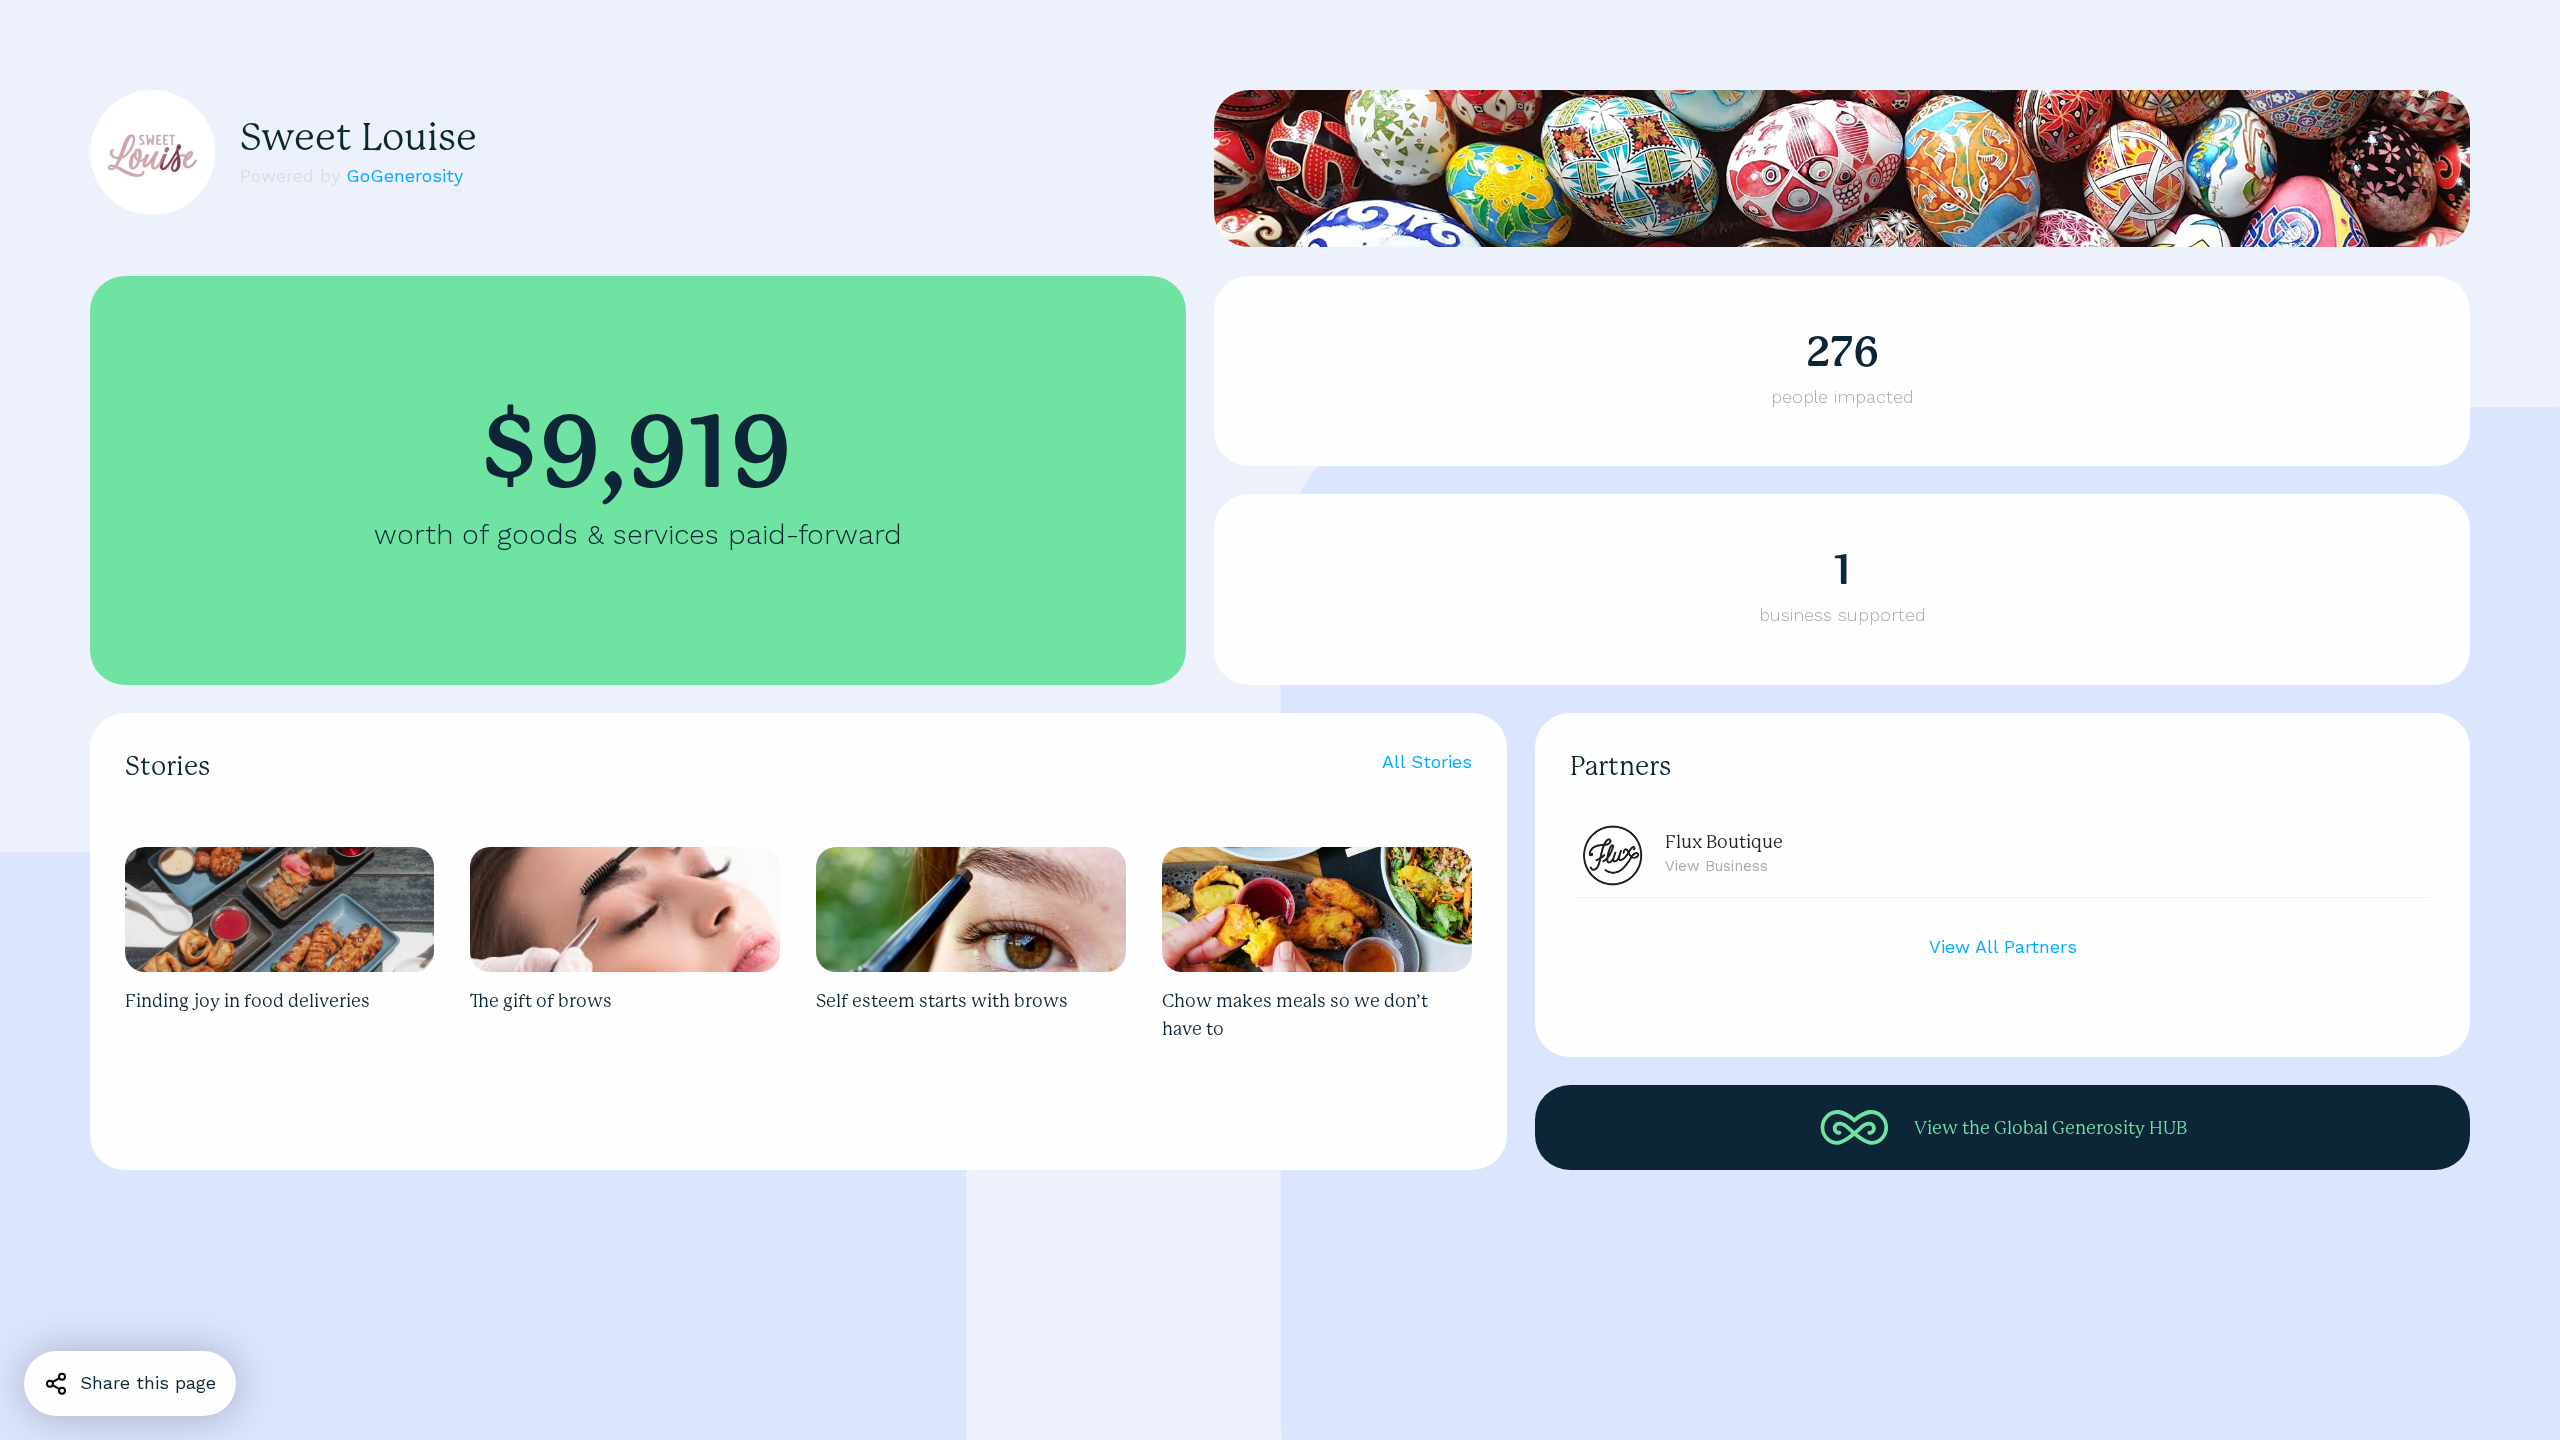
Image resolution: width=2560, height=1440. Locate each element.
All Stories (1427, 761)
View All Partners (2003, 946)
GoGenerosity (404, 175)
